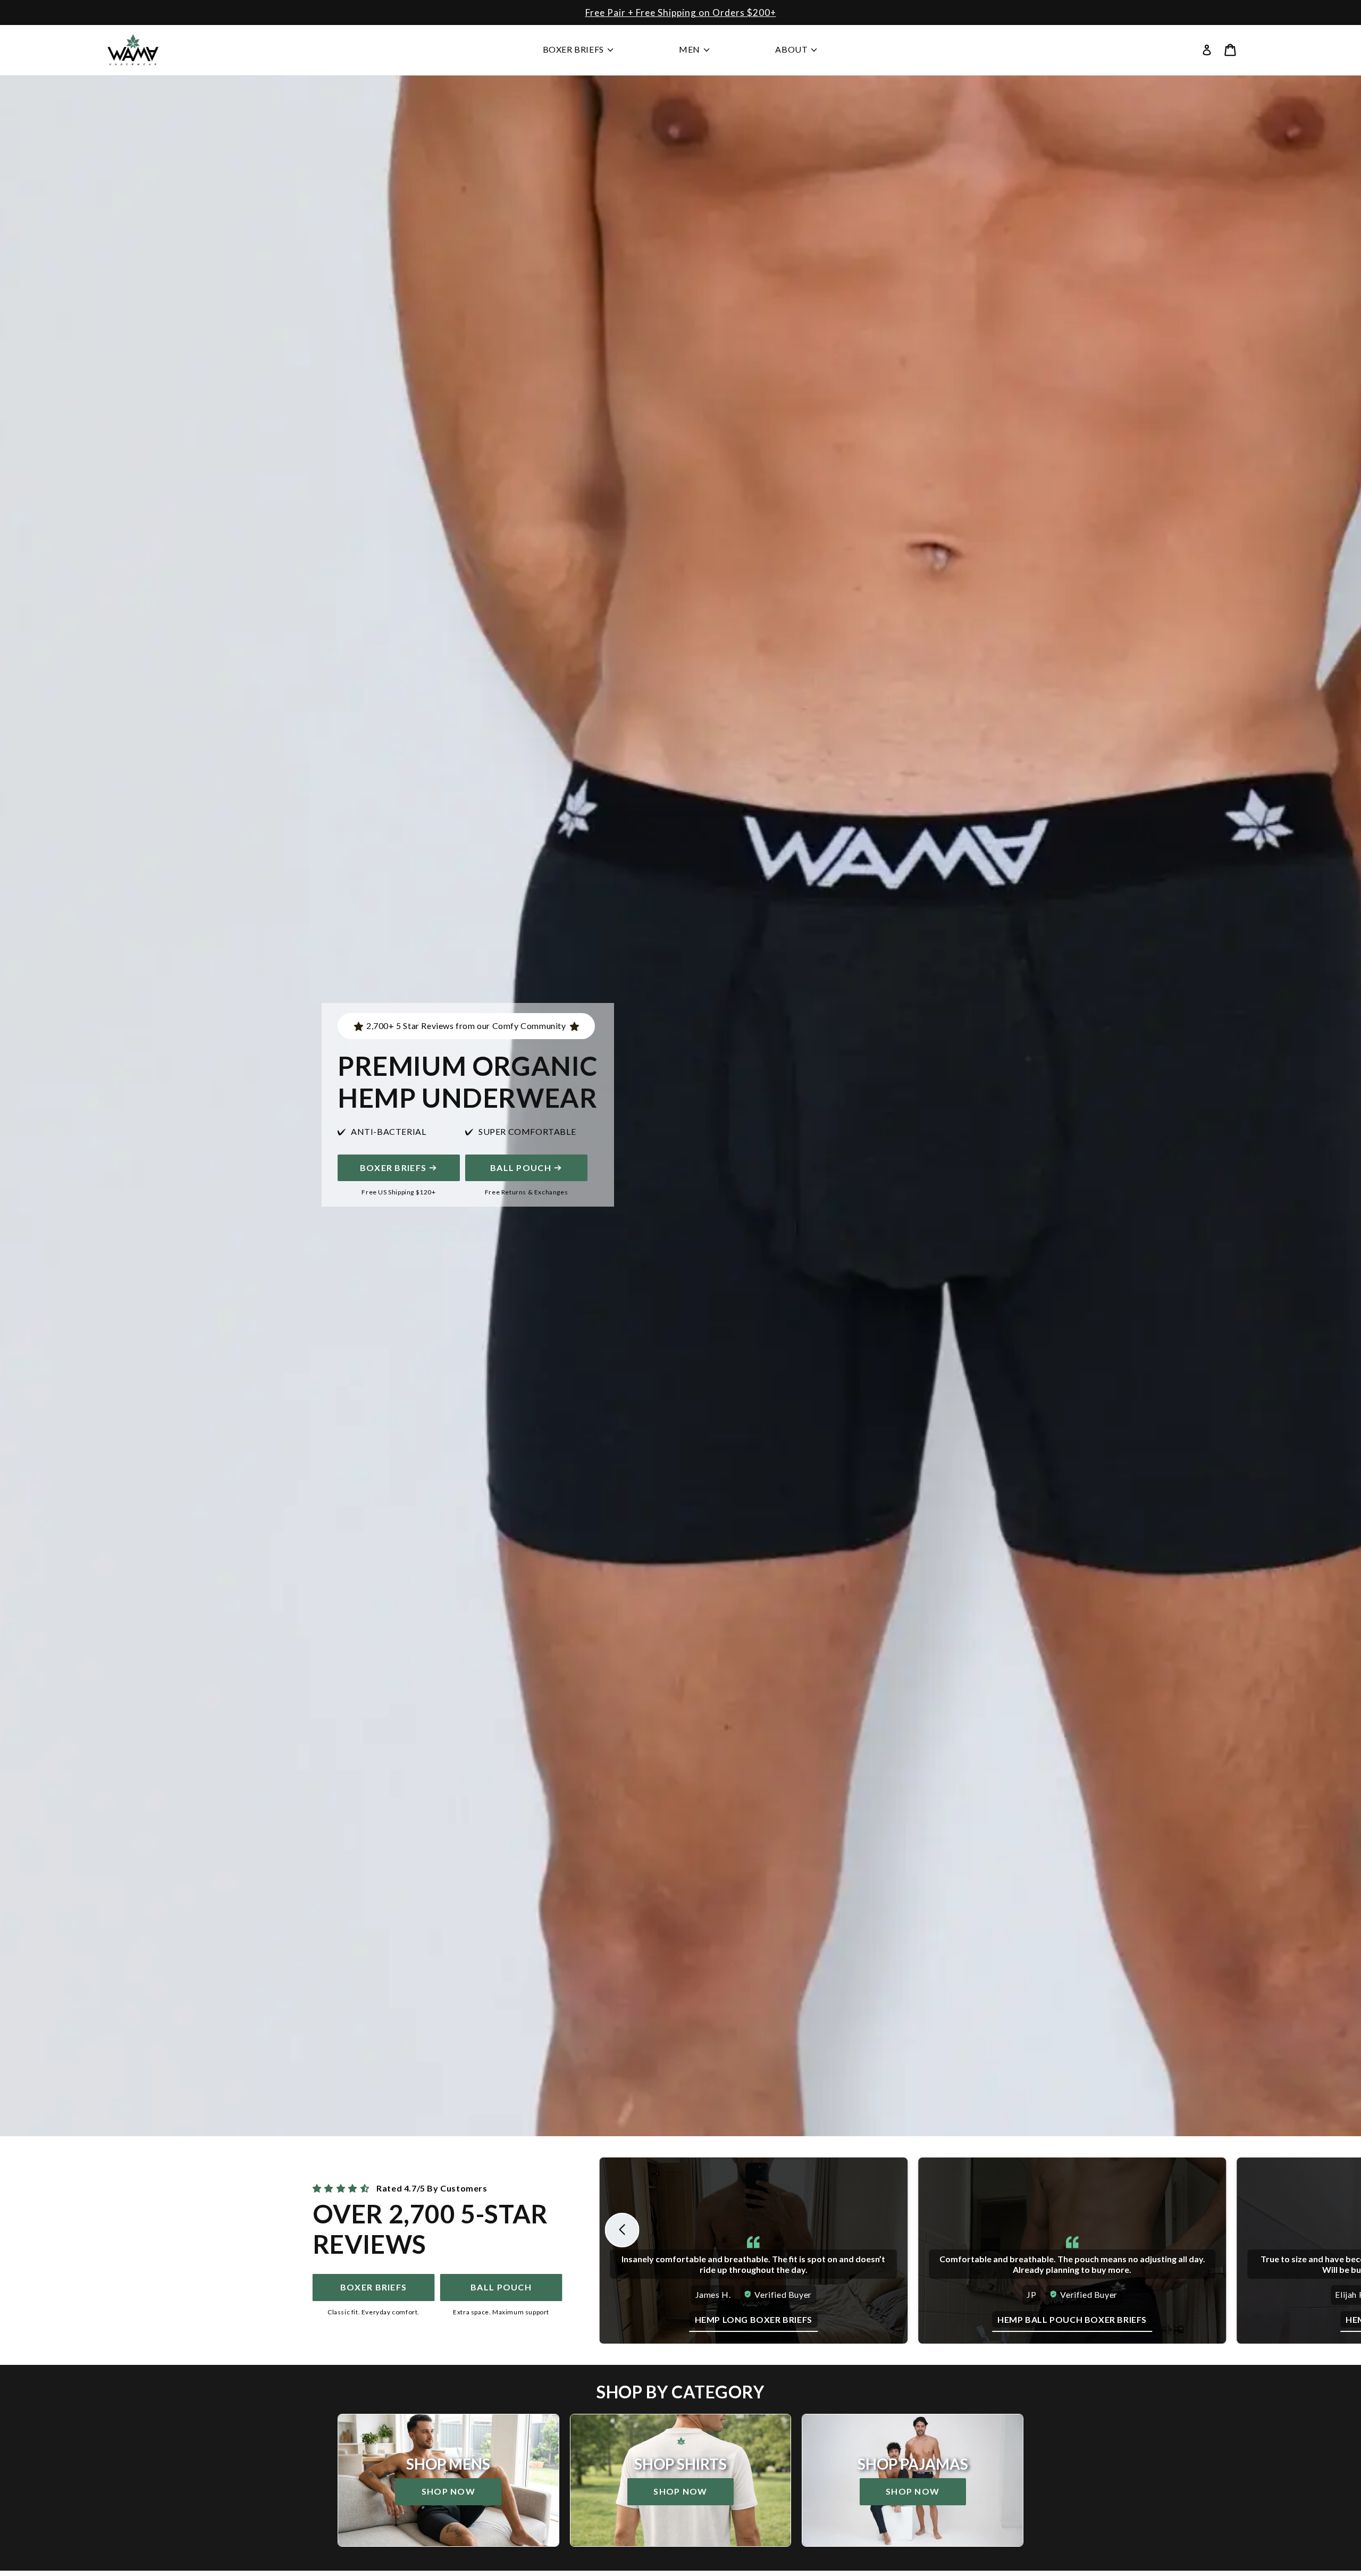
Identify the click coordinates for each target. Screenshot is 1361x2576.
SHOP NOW (766, 12)
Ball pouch (501, 2287)
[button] (1230, 50)
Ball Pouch (521, 1168)
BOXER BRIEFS (393, 1168)
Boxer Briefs (373, 2287)
